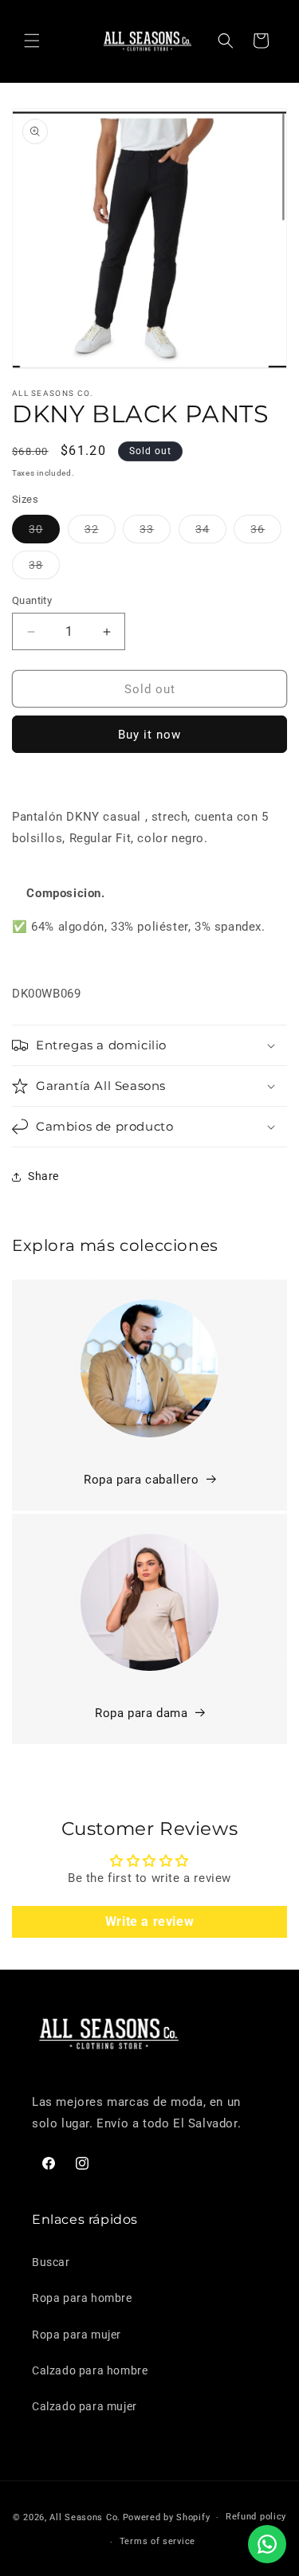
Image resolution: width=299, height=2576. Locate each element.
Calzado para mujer (85, 2406)
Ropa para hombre (82, 2298)
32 (100, 533)
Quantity (32, 600)
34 (211, 533)
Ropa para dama (141, 1713)
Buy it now (149, 735)
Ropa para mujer (77, 2335)
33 (155, 533)
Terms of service (157, 2541)
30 (44, 533)
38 (44, 569)
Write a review (149, 1921)
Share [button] (43, 1176)
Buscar (51, 2262)
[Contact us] (267, 2544)
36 (266, 533)
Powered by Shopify (167, 2517)
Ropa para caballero (141, 1480)
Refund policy (256, 2517)
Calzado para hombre (90, 2370)
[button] (32, 41)
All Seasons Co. (85, 2517)
